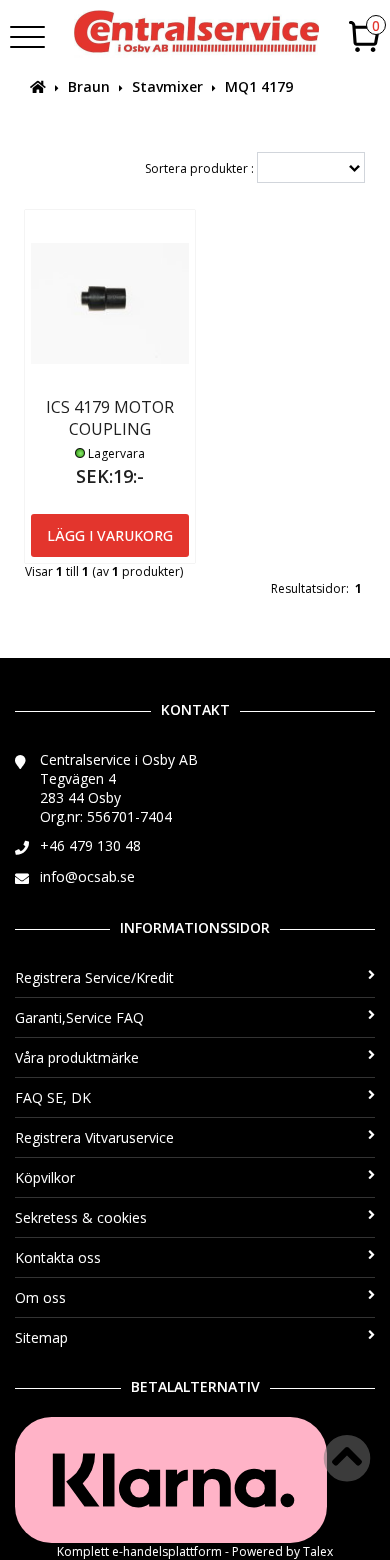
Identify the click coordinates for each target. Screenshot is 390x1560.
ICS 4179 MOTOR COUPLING (110, 418)
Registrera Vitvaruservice (94, 1137)
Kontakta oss (58, 1257)
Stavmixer (167, 86)
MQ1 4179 (259, 86)
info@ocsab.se (87, 876)
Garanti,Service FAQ (79, 1017)
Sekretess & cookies (81, 1217)
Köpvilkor (45, 1177)
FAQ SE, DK (53, 1097)
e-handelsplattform (167, 1551)
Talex (318, 1551)
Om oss (40, 1297)
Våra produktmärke (77, 1057)
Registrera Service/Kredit (94, 977)
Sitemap (41, 1337)
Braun (89, 86)
